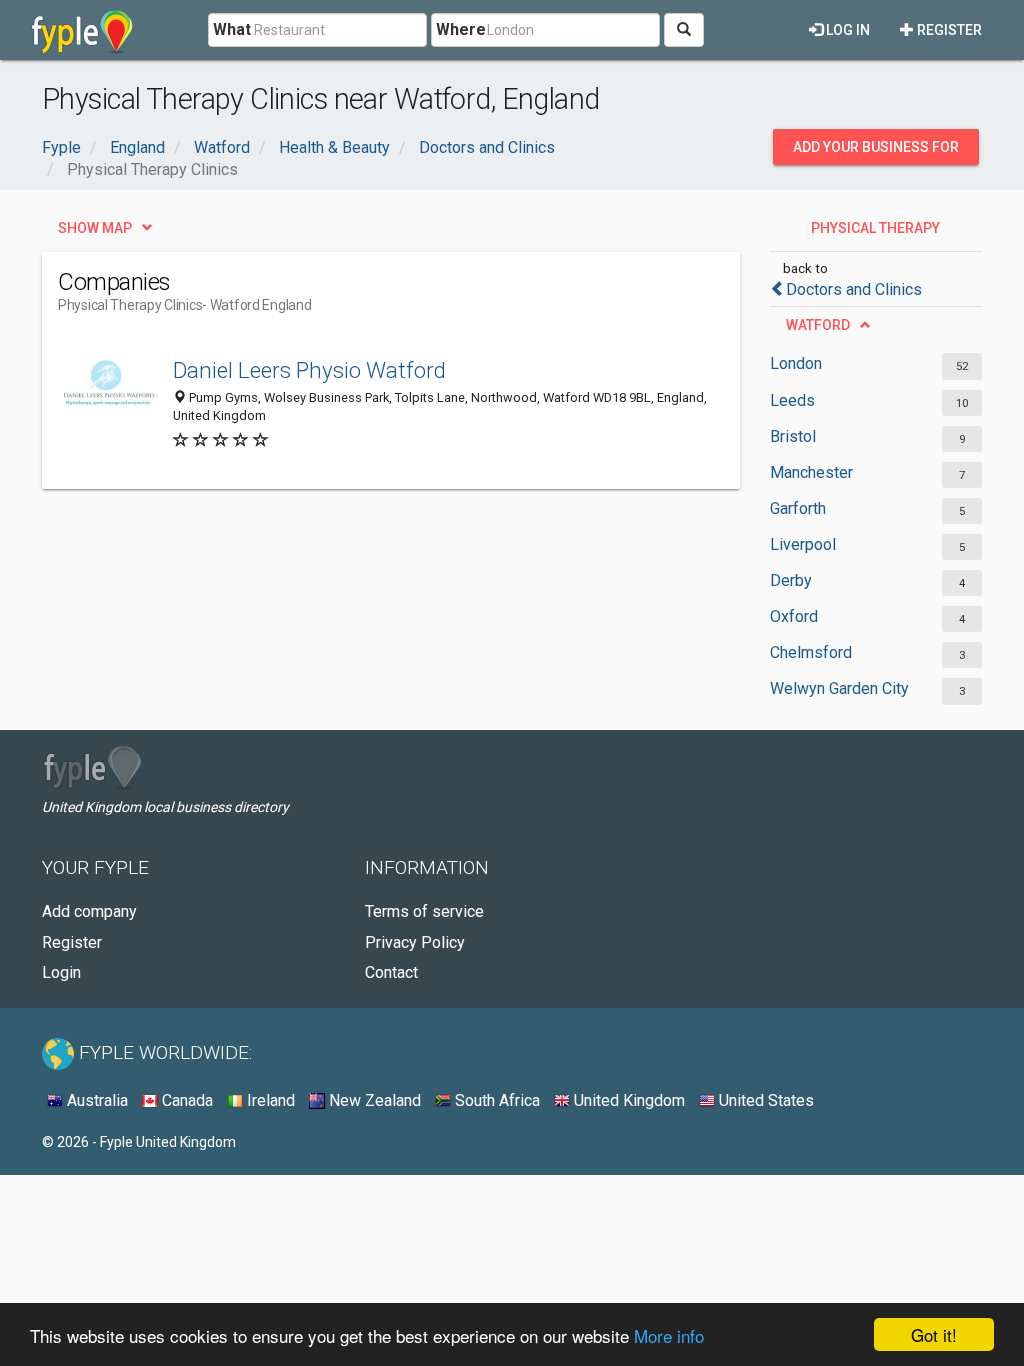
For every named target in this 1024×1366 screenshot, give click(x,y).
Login (61, 972)
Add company (89, 911)
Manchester (811, 472)
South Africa (495, 1100)
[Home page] (82, 30)
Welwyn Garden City (839, 688)
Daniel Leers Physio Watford (309, 370)
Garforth (798, 508)
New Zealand (373, 1100)
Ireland (269, 1100)
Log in (846, 30)
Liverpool (803, 544)
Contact (391, 972)
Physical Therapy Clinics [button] (875, 233)
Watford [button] (818, 325)
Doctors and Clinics (854, 289)
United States (764, 1100)
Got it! (934, 1334)
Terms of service (424, 911)
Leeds (792, 400)
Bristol (793, 436)
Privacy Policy (415, 942)
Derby (791, 580)
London (796, 363)
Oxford (794, 616)
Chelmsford (811, 652)
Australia (95, 1100)
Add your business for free (876, 152)
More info (669, 1335)
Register (948, 30)
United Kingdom (627, 1100)
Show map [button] (95, 228)
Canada (185, 1100)
